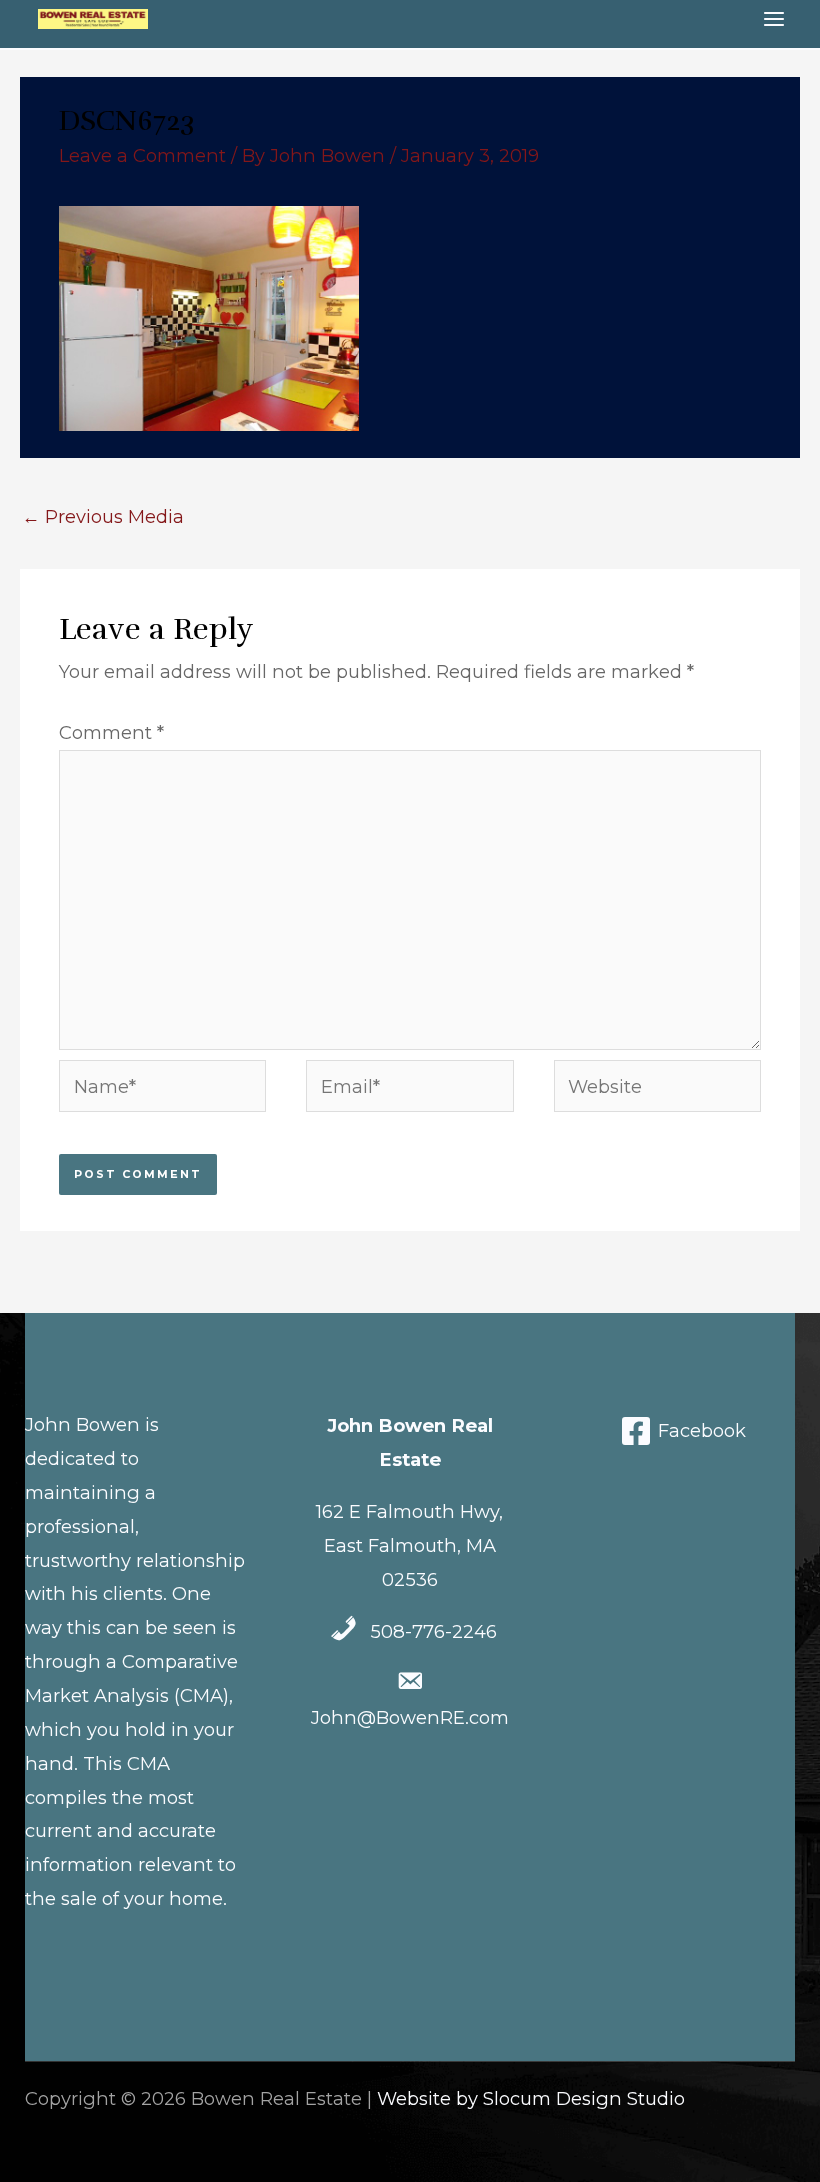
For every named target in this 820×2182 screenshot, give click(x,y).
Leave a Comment (142, 155)
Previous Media (103, 516)
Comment (111, 732)
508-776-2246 (433, 1631)
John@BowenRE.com (410, 1717)
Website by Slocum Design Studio (531, 2098)
